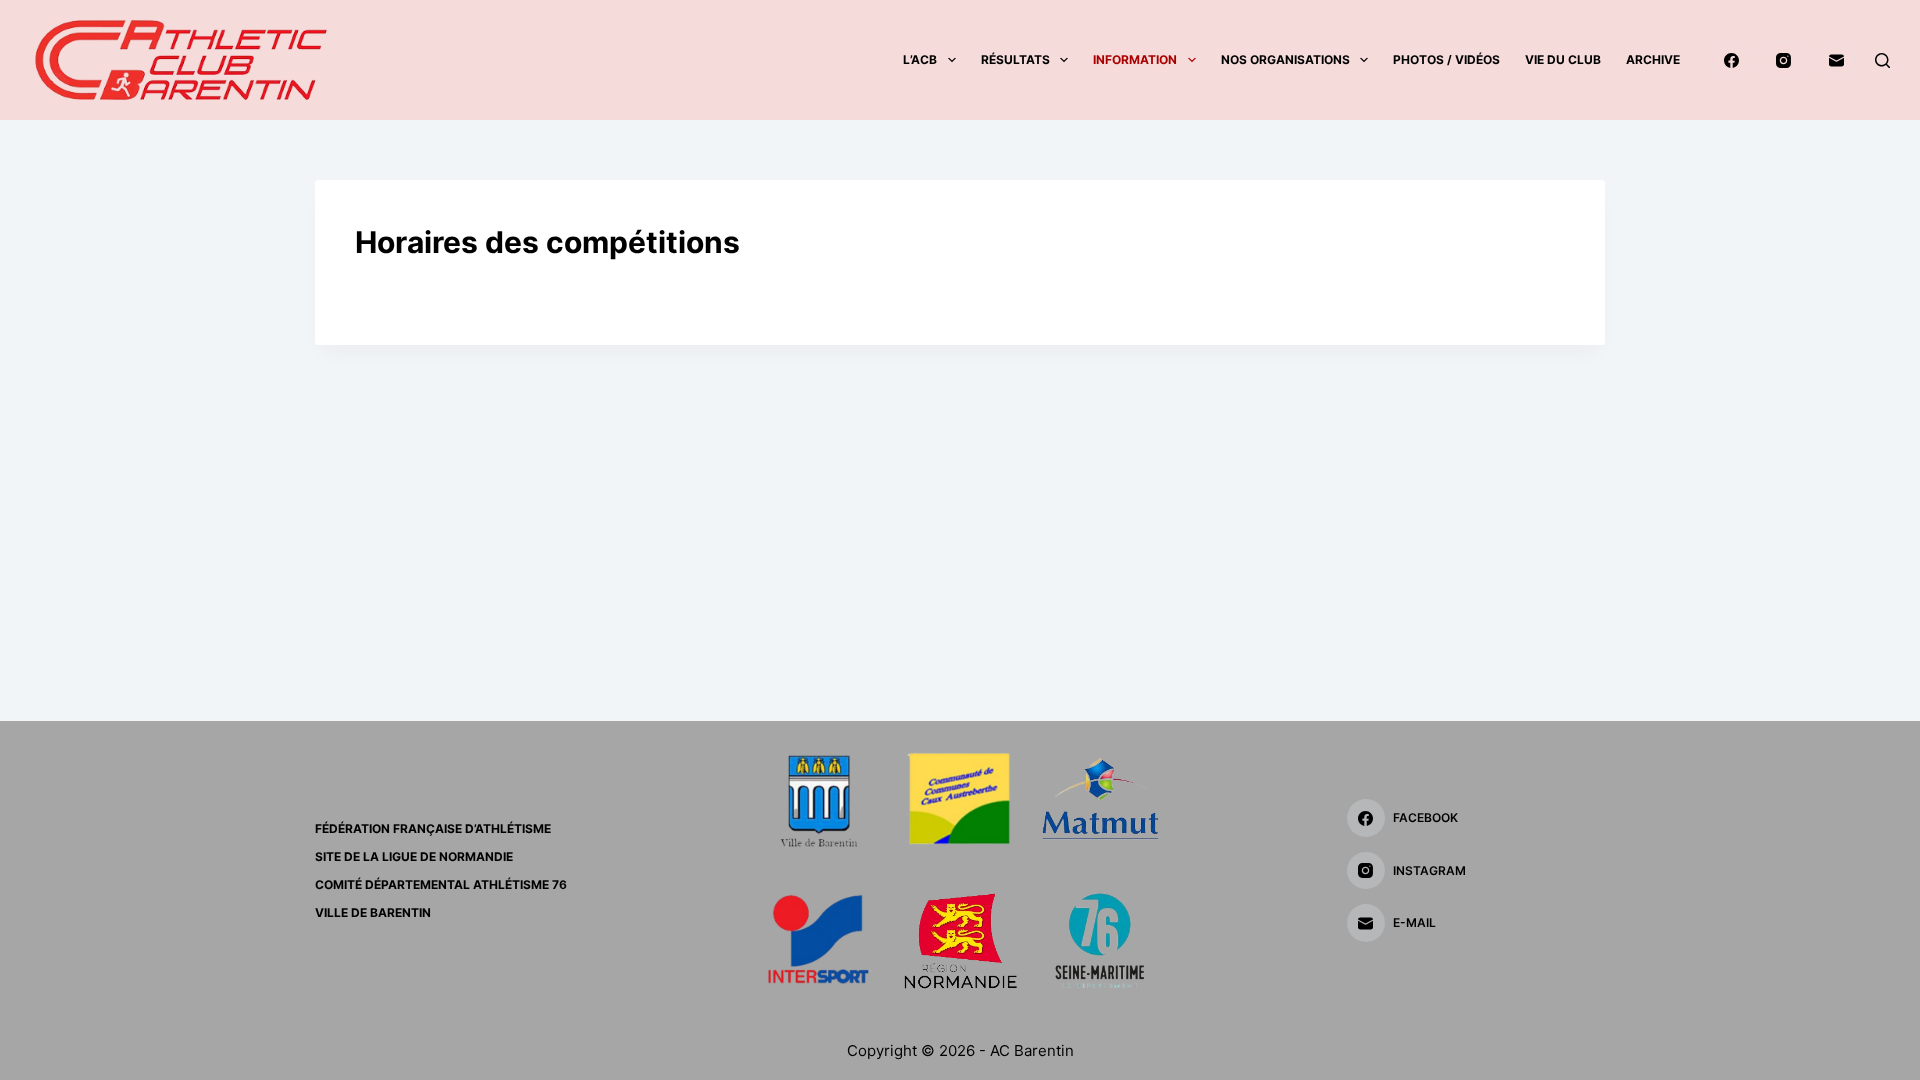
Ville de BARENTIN (373, 912)
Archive (1653, 59)
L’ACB (920, 59)
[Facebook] (1732, 60)
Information (1135, 59)
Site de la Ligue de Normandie (414, 856)
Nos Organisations (1285, 59)
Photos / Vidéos (1446, 59)
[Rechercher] (1882, 60)
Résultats (1015, 59)
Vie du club (1563, 59)
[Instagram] (1784, 60)
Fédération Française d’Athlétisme (433, 828)
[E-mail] (1837, 60)
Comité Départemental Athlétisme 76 (441, 884)
